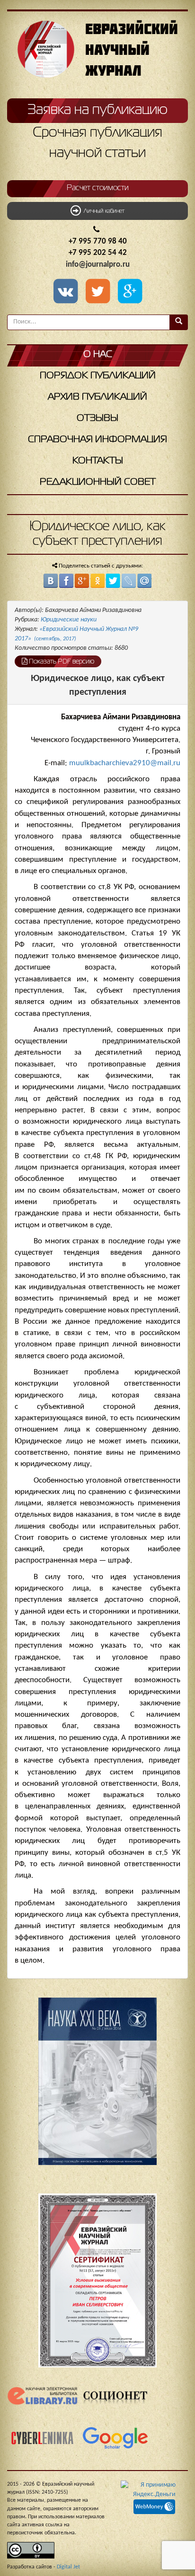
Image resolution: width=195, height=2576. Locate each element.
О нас (98, 354)
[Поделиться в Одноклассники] (97, 581)
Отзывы (97, 418)
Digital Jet (68, 2567)
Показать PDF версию (61, 662)
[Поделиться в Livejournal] (129, 581)
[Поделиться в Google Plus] (82, 581)
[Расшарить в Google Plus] (130, 292)
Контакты (98, 461)
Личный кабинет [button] (103, 211)
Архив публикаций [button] (97, 397)
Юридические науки (69, 620)
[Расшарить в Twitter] (99, 292)
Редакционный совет (98, 482)
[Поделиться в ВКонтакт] (51, 581)
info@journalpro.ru (98, 265)
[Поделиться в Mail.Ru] (144, 581)
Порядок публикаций (98, 376)
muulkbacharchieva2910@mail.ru (125, 763)
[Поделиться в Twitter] (113, 581)
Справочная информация (97, 440)
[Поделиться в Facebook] (66, 581)
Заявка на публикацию (97, 110)
